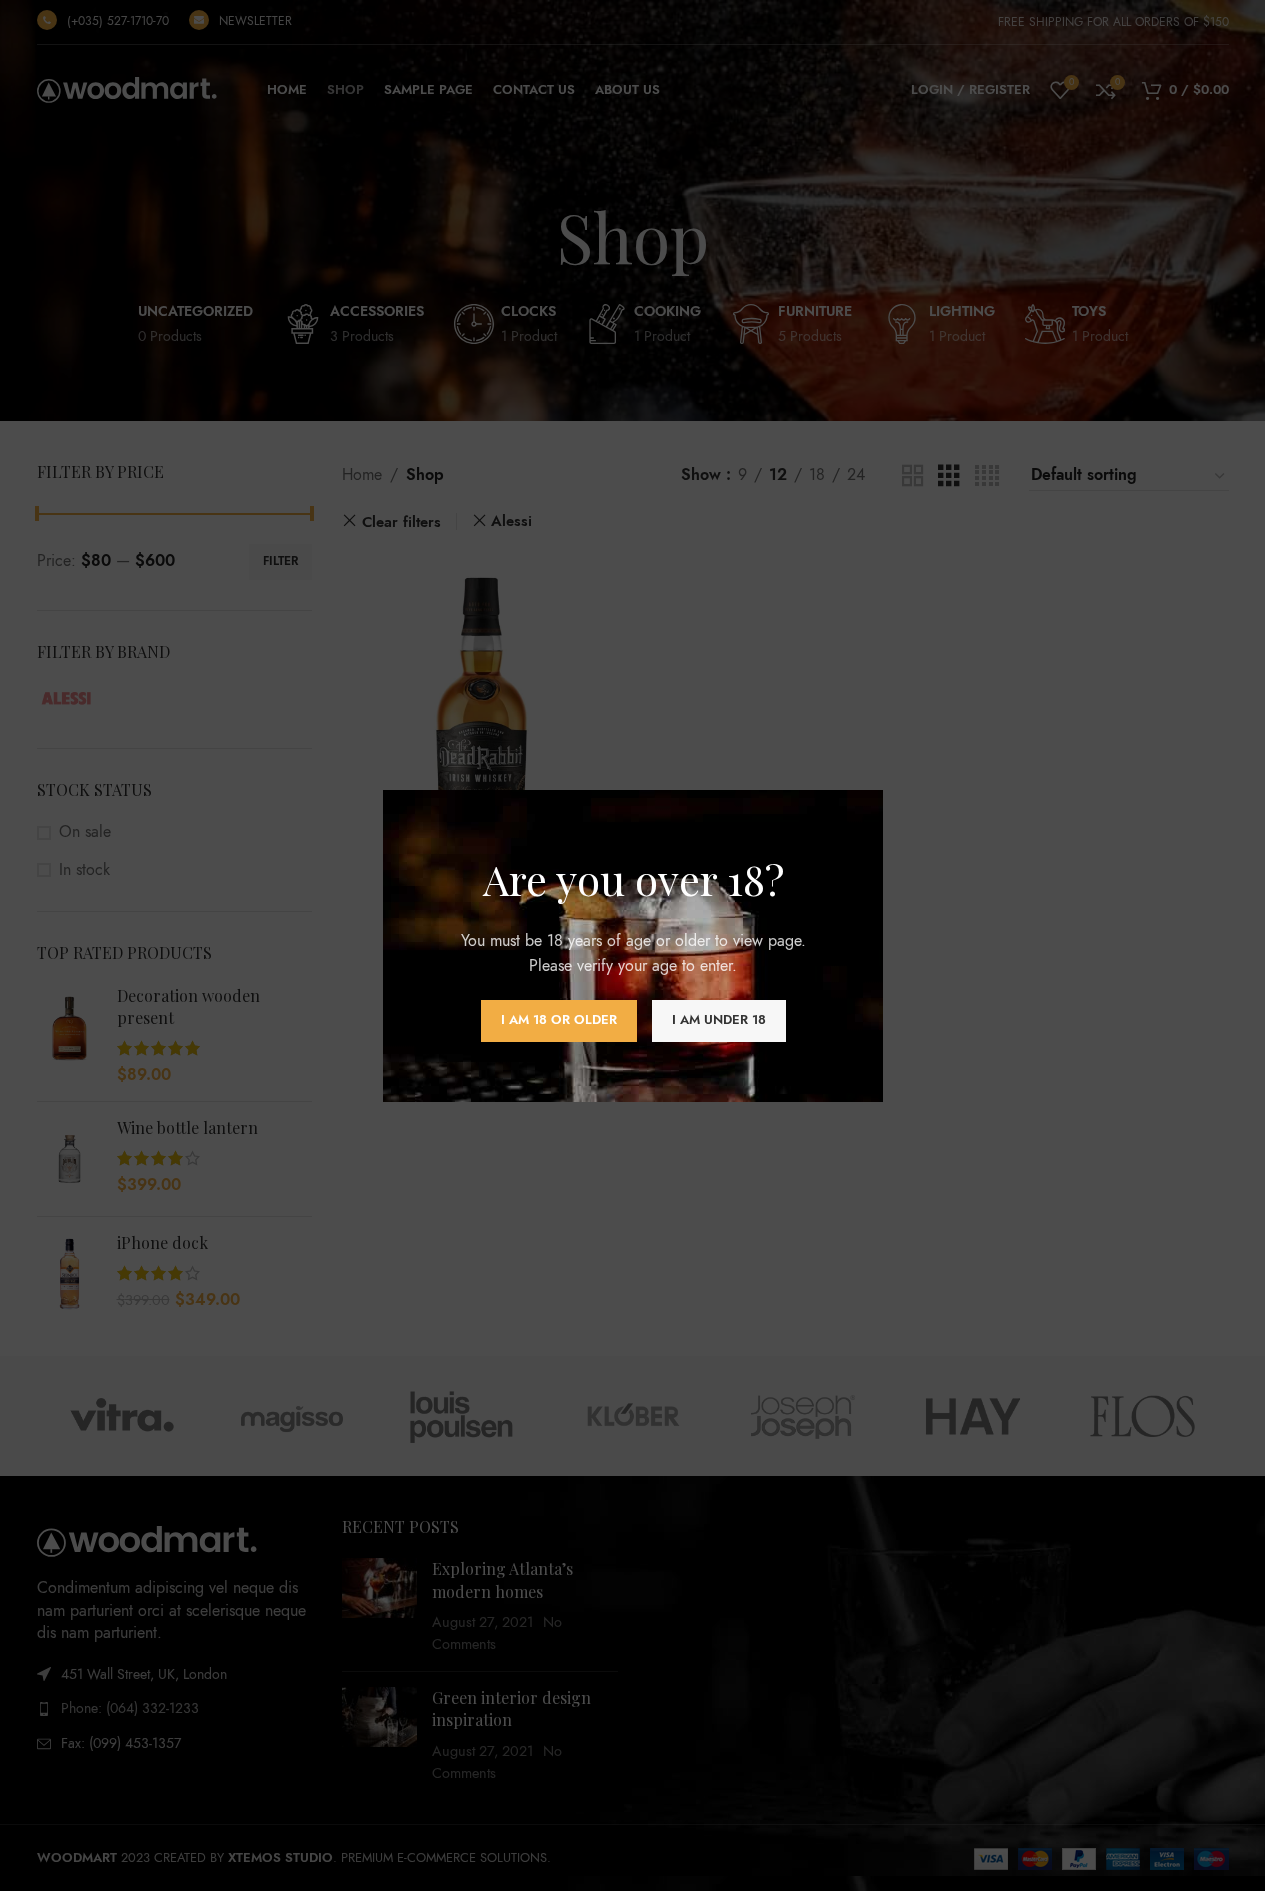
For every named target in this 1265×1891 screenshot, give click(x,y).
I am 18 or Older (558, 1020)
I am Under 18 (718, 1020)
